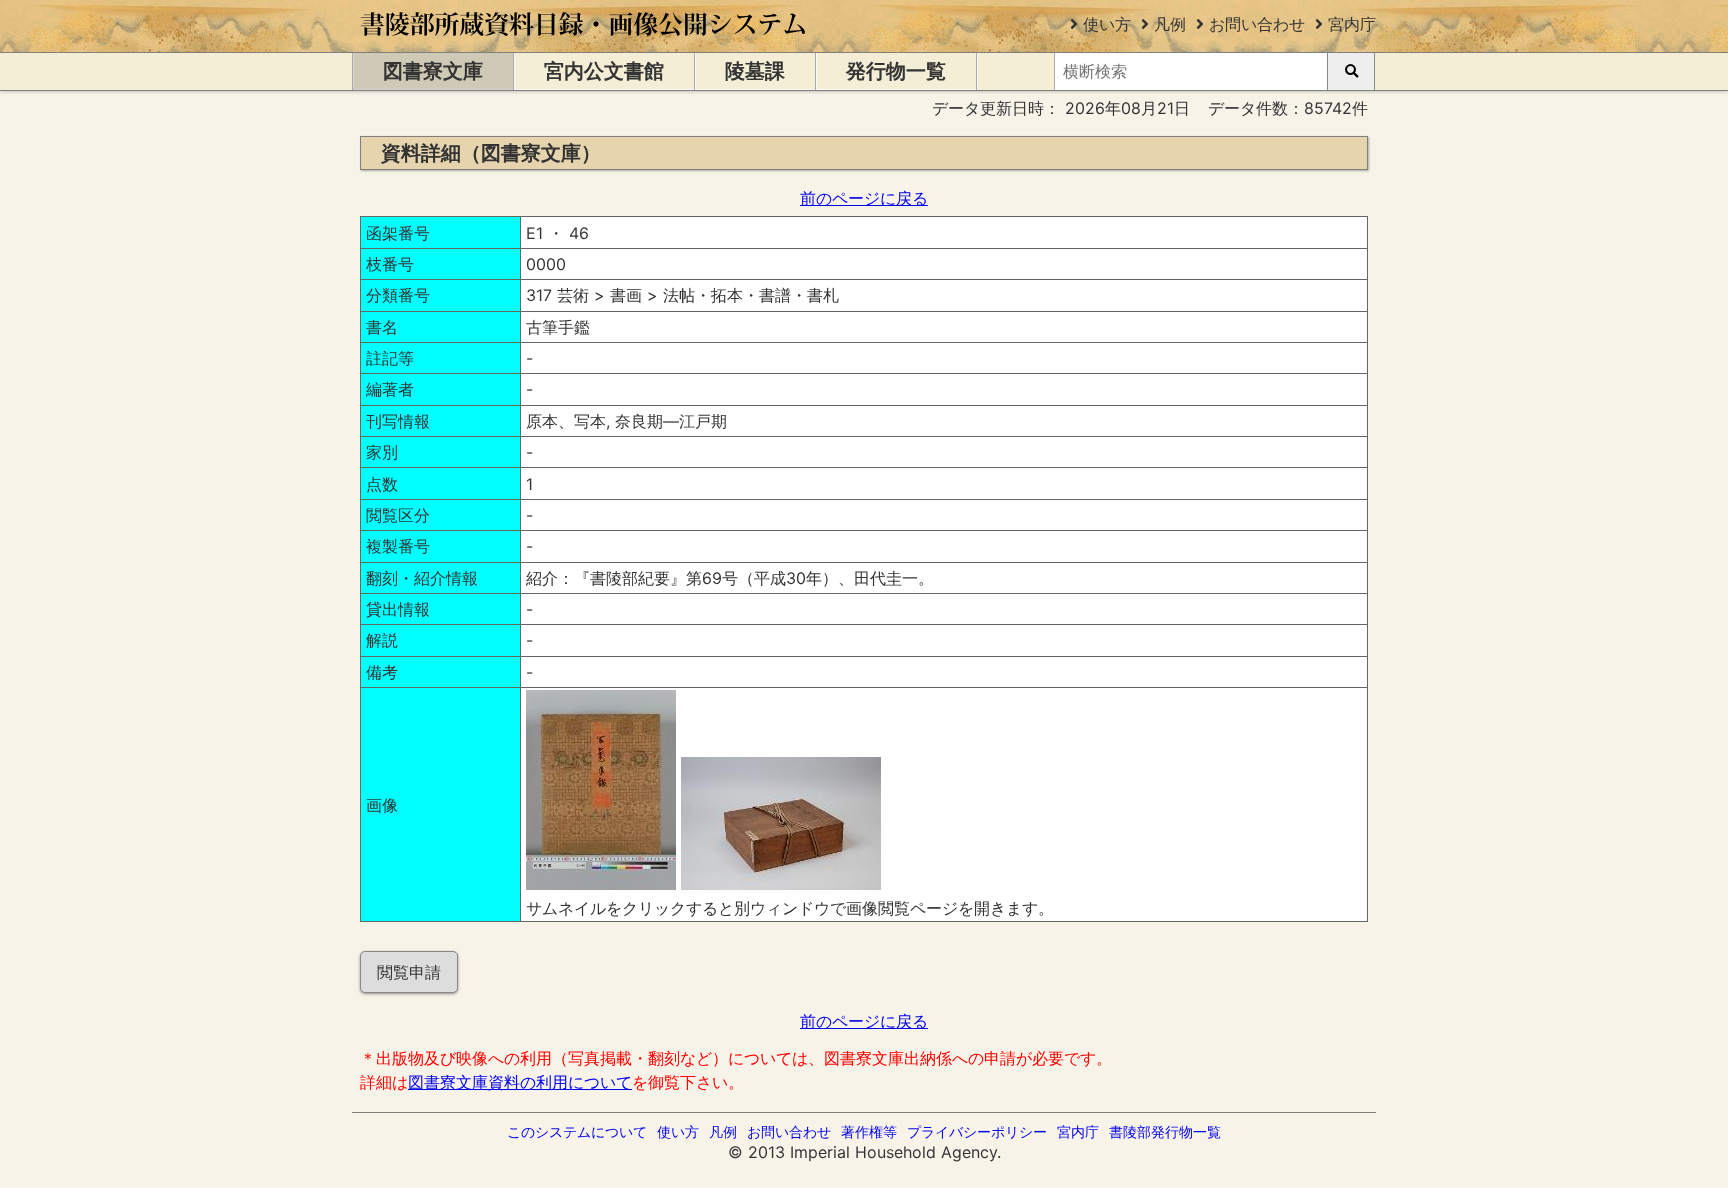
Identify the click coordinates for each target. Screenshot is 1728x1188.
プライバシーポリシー (977, 1131)
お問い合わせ (1257, 24)
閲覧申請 (409, 972)
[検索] (1351, 71)
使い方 (1107, 24)
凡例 (1170, 24)
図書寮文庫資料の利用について (520, 1082)
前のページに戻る (864, 198)
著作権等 (869, 1131)
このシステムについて (577, 1131)
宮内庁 (1352, 24)
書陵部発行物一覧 (1165, 1131)
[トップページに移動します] (584, 42)
